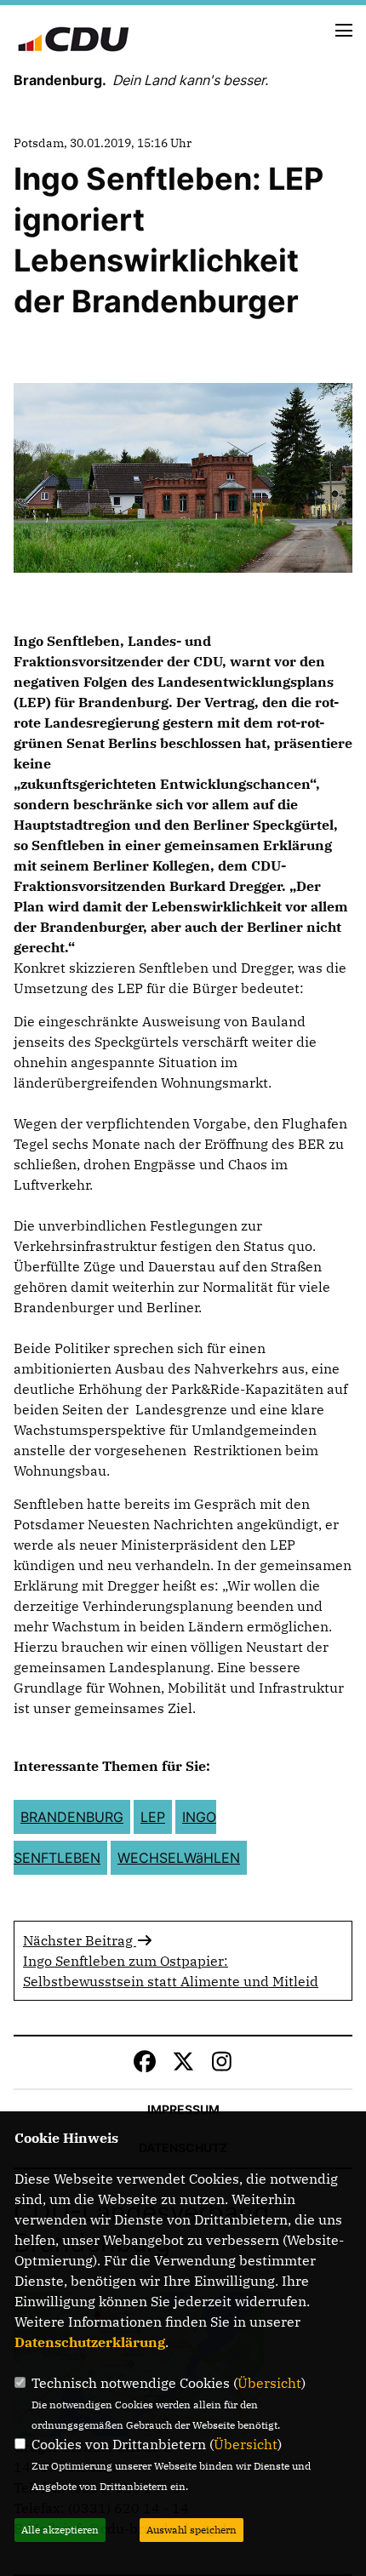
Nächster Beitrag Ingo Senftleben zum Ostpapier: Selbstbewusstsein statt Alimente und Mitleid (171, 1961)
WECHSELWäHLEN (179, 1858)
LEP (153, 1817)
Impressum (183, 2109)
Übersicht (269, 2383)
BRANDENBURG (72, 1817)
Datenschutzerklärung (90, 2342)
